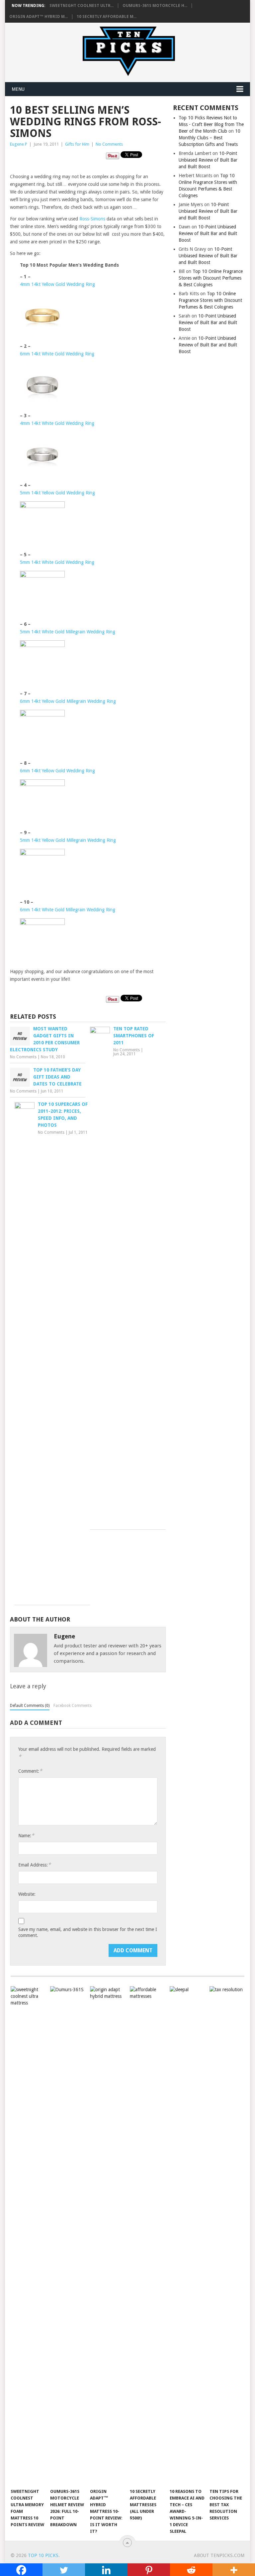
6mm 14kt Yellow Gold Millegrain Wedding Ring (68, 701)
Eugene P (19, 144)
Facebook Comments (73, 1706)
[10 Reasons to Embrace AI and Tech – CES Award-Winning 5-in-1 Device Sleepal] (187, 2236)
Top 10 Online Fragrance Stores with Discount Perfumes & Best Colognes (211, 278)
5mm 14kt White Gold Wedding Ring (57, 562)
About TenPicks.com (219, 2555)
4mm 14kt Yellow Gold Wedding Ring (57, 284)
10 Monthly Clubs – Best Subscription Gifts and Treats (210, 138)
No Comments (109, 144)
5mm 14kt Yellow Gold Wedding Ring (57, 493)
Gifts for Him (77, 144)
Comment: (30, 1771)
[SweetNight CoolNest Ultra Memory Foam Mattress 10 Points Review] (28, 2236)
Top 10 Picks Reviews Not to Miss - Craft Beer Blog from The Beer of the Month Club (211, 124)
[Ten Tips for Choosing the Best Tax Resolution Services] (227, 2236)
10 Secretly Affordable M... (107, 17)
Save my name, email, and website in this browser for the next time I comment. (88, 1932)
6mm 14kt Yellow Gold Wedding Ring (57, 771)
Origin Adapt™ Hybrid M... (39, 17)
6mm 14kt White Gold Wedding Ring (57, 354)
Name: (26, 1835)
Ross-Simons (92, 219)
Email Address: (35, 1865)
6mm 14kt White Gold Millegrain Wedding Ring (68, 910)
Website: (27, 1894)
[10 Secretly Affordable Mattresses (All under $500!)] (147, 2236)
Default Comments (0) (30, 1706)
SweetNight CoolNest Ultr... (82, 6)
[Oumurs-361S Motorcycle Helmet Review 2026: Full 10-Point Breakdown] (68, 2236)
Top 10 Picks (43, 2555)
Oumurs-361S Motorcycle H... (155, 6)
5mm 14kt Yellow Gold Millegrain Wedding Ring (68, 840)
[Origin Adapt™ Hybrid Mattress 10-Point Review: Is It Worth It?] (108, 2236)
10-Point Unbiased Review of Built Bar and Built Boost (208, 160)
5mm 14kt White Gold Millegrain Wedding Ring (68, 632)
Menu (18, 89)
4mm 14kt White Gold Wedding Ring (57, 423)
